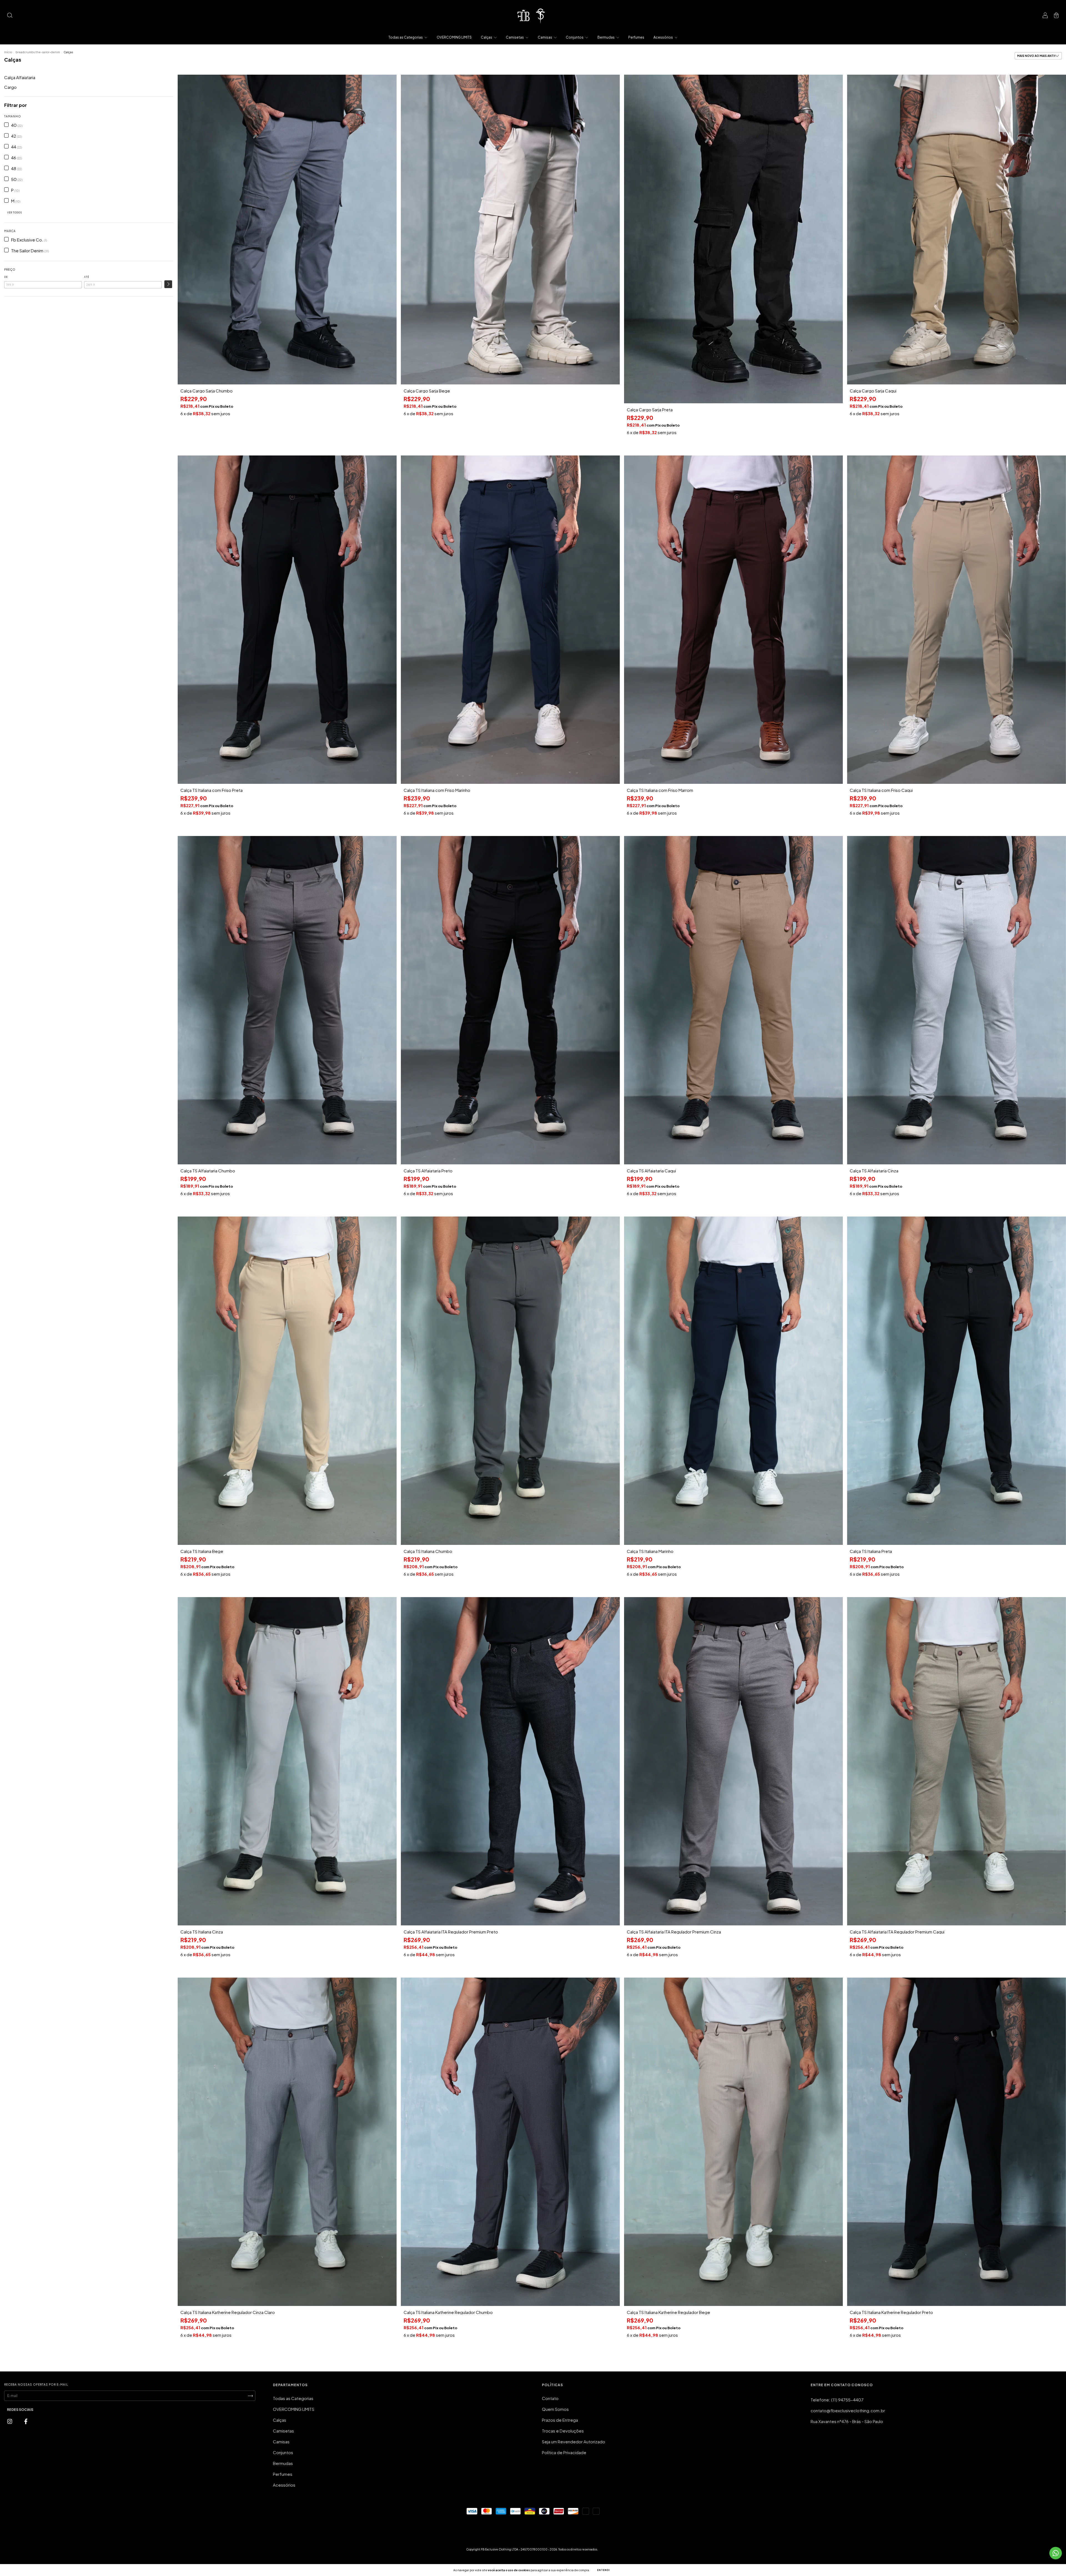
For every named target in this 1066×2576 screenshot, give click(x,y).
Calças (487, 37)
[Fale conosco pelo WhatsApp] (1056, 2553)
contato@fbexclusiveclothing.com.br (848, 2410)
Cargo (10, 87)
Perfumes (636, 37)
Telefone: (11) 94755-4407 (837, 2400)
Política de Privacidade (564, 2452)
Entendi (604, 2570)
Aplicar (168, 284)
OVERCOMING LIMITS (454, 37)
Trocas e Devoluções (563, 2431)
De (6, 277)
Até (87, 277)
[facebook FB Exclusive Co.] (26, 2421)
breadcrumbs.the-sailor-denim (38, 52)
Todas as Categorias (406, 37)
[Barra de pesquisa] (10, 15)
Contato (550, 2398)
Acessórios (663, 37)
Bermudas (606, 37)
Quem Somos (555, 2409)
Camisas (545, 37)
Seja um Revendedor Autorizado (574, 2442)
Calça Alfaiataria (20, 77)
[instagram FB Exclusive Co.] (10, 2421)
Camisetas (515, 37)
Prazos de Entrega (560, 2420)
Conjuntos (575, 37)
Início (8, 52)
